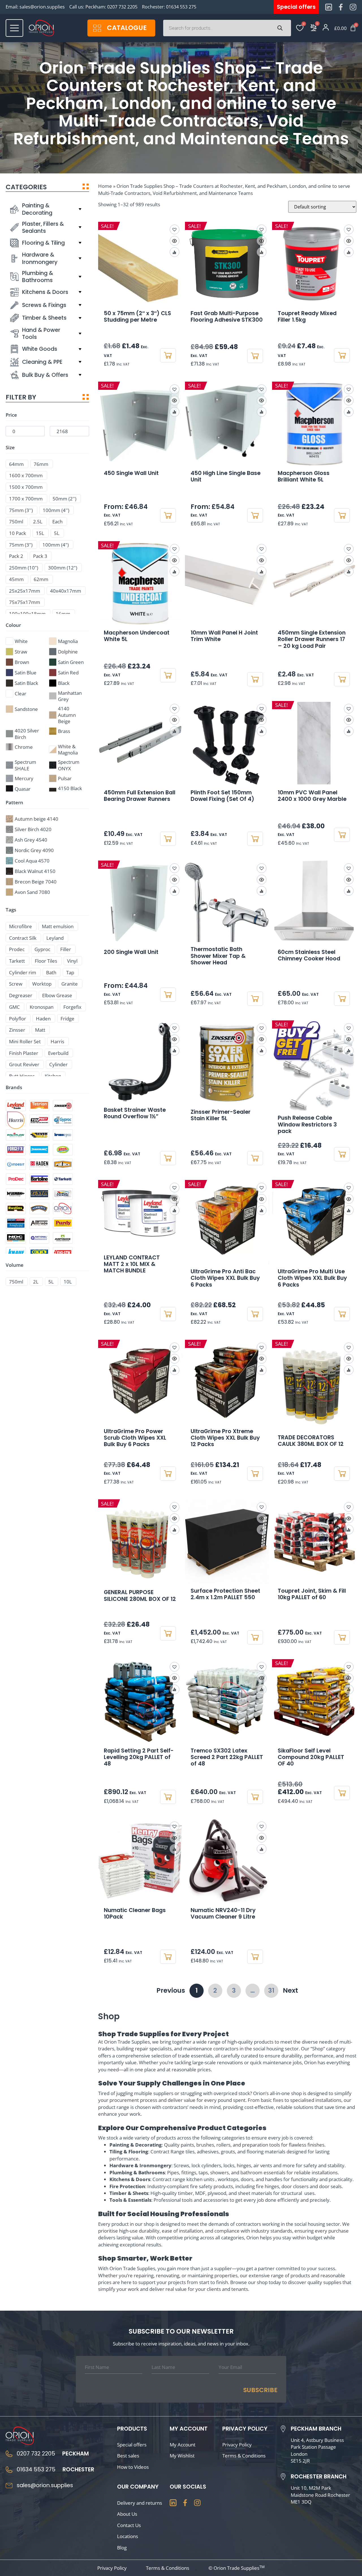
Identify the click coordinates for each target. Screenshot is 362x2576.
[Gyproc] (63, 1120)
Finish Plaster (24, 1053)
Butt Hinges (22, 1076)
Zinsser (17, 1030)
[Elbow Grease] (63, 1150)
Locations (128, 2536)
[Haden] (39, 1164)
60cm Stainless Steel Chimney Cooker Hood (309, 955)
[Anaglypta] (16, 1223)
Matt (40, 1030)
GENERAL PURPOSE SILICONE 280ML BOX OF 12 (140, 1596)
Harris (57, 1041)
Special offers (132, 2444)
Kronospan (42, 1007)
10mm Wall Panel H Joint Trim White (224, 636)
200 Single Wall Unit (131, 952)
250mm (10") (24, 568)
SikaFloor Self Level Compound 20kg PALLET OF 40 (311, 1757)
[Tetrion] (39, 1106)
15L (40, 533)
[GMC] (39, 1194)
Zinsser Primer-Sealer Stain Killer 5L (221, 1115)
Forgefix (72, 1007)
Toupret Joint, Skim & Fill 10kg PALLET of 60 (312, 1594)
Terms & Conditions (244, 2455)
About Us (127, 2514)
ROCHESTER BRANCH (319, 2477)
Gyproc (42, 949)
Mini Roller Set (25, 1041)
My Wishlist (182, 2455)
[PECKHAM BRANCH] (283, 2429)
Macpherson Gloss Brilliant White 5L (304, 476)
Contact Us (129, 2525)
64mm (16, 464)
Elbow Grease (57, 995)
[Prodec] (16, 1179)
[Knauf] (16, 1253)
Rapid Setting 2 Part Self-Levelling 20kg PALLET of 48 (139, 1757)
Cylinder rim (23, 972)
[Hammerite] (39, 1209)
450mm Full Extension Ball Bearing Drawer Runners (140, 796)
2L (36, 1282)
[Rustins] (16, 1209)
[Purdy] (63, 1223)
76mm (41, 464)
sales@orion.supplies (42, 7)
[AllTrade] (39, 1223)
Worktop (42, 984)
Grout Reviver (24, 1064)
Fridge (67, 1019)
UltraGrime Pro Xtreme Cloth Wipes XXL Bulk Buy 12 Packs (225, 1438)
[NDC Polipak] (16, 1238)
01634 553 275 (181, 7)
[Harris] (16, 1120)
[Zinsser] (63, 1106)
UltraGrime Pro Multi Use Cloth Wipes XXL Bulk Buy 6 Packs (312, 1278)
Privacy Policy (237, 2444)
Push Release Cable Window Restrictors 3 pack (307, 1124)
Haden (43, 1019)
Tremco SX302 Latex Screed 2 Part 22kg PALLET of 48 (227, 1757)
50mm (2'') (64, 499)
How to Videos (133, 2467)
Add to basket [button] (168, 355)
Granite (70, 984)
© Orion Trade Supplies (237, 2568)
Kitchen (53, 1076)
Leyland (55, 938)
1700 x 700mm (26, 499)
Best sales (128, 2455)
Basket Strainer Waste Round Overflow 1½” (135, 1113)
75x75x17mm (25, 602)
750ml (16, 522)
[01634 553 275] (9, 2470)
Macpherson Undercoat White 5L (137, 636)
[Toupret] (39, 1120)
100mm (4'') (56, 510)
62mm (41, 579)
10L (68, 1282)
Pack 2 (16, 556)
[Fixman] (16, 1194)
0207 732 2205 (122, 7)
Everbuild (58, 1053)
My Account (183, 2444)
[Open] (14, 28)
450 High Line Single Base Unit (226, 476)
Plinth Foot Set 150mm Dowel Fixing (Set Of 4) (222, 796)
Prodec (17, 949)
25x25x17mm (25, 591)
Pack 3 (40, 556)
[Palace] (63, 1164)
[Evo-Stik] (63, 1253)
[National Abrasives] (39, 1238)
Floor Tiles (46, 961)
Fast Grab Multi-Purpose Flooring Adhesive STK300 (227, 317)
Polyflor (18, 1019)
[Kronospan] (63, 1135)
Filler (66, 949)
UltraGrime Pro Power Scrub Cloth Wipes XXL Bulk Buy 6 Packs (135, 1438)
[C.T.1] (39, 1253)
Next (290, 1990)
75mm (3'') (21, 510)
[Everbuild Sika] (39, 1135)
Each (57, 522)
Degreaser (21, 995)
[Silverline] (39, 1150)
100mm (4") (56, 545)
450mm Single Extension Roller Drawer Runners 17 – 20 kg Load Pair (312, 639)
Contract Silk (23, 938)
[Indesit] (16, 1164)
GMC (14, 1007)
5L (57, 533)
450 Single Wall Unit (131, 473)
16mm (63, 614)
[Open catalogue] (97, 28)
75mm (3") (21, 545)
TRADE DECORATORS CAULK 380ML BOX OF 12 (311, 1441)
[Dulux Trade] (63, 1194)
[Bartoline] (39, 1179)
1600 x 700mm (26, 475)
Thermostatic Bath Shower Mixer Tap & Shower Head (218, 956)
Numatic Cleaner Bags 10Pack (135, 1913)
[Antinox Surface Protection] (63, 1238)
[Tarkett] (63, 1179)
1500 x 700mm (26, 487)
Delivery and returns (140, 2503)
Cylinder (58, 1064)
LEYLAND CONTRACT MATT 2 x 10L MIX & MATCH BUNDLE (132, 1264)
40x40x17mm (66, 591)
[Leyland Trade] (16, 1106)
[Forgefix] (16, 1150)
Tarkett (17, 961)
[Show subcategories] (80, 209)
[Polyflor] (16, 1135)
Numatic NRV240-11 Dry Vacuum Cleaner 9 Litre (223, 1913)
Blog (122, 2547)
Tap (70, 972)
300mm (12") (63, 568)
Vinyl (72, 961)
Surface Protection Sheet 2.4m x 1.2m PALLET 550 (225, 1594)
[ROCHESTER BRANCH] (283, 2477)
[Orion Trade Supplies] (63, 1209)
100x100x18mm (27, 614)
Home (105, 186)
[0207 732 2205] (9, 2454)
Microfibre (21, 926)
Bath (51, 972)
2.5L (38, 522)
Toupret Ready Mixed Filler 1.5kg (307, 317)
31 (273, 1989)
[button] (262, 549)
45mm (16, 579)
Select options (168, 515)
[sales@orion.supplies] (9, 2485)
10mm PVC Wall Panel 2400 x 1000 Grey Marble (312, 796)
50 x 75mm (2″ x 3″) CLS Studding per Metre (137, 317)
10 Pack (18, 533)
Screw (16, 984)
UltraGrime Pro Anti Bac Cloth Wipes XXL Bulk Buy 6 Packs (225, 1278)
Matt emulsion (58, 926)
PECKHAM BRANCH (316, 2429)
